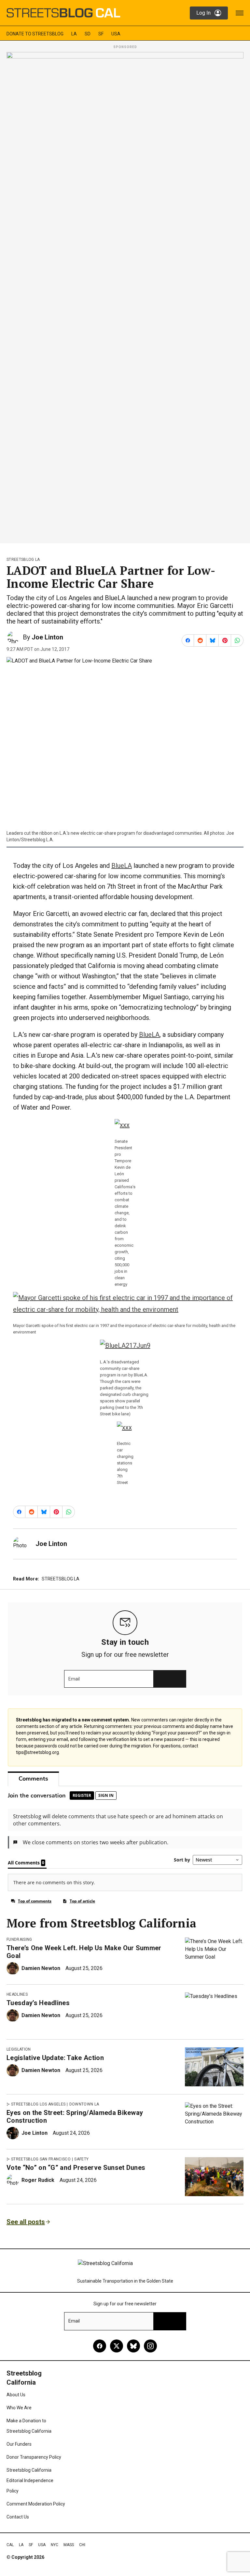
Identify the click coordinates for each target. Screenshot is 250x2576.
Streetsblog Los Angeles (38, 2104)
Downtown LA (84, 2104)
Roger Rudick (38, 2180)
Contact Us (18, 2517)
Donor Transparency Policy (34, 2457)
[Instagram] (150, 2346)
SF (101, 34)
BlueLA (122, 866)
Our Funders (19, 2444)
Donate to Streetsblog (35, 34)
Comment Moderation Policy (36, 2504)
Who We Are (19, 2408)
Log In (203, 13)
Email (74, 1679)
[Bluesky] (133, 2346)
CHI (82, 2545)
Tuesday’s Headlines (38, 2003)
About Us (16, 2395)
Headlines (17, 1994)
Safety (81, 2159)
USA (116, 34)
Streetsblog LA (23, 560)
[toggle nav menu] (240, 13)
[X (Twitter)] (117, 2346)
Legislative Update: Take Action (55, 2058)
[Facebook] (100, 2346)
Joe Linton (47, 637)
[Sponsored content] (125, 296)
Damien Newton (41, 1968)
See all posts (26, 2222)
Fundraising (19, 1939)
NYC (55, 2545)
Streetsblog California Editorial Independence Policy (30, 2480)
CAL (10, 2545)
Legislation (19, 2049)
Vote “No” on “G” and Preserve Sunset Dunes (76, 2168)
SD (88, 34)
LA (74, 34)
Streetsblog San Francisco (41, 2159)
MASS (69, 2545)
